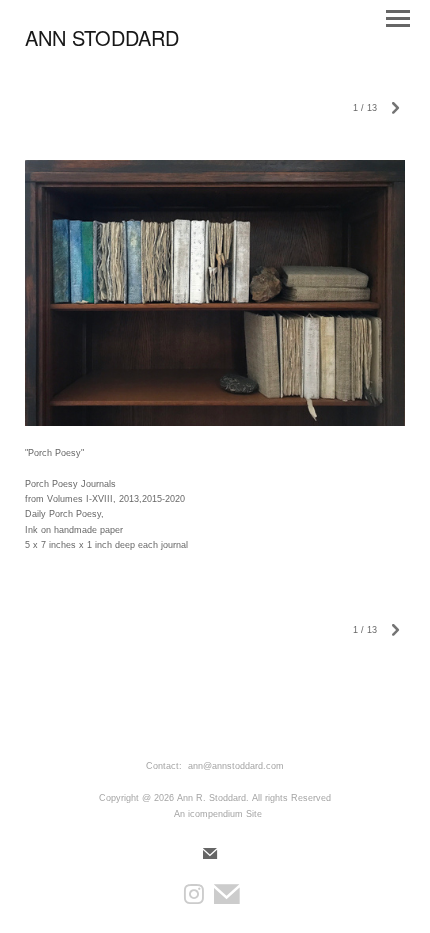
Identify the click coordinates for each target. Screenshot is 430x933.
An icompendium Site (218, 814)
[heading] (102, 42)
